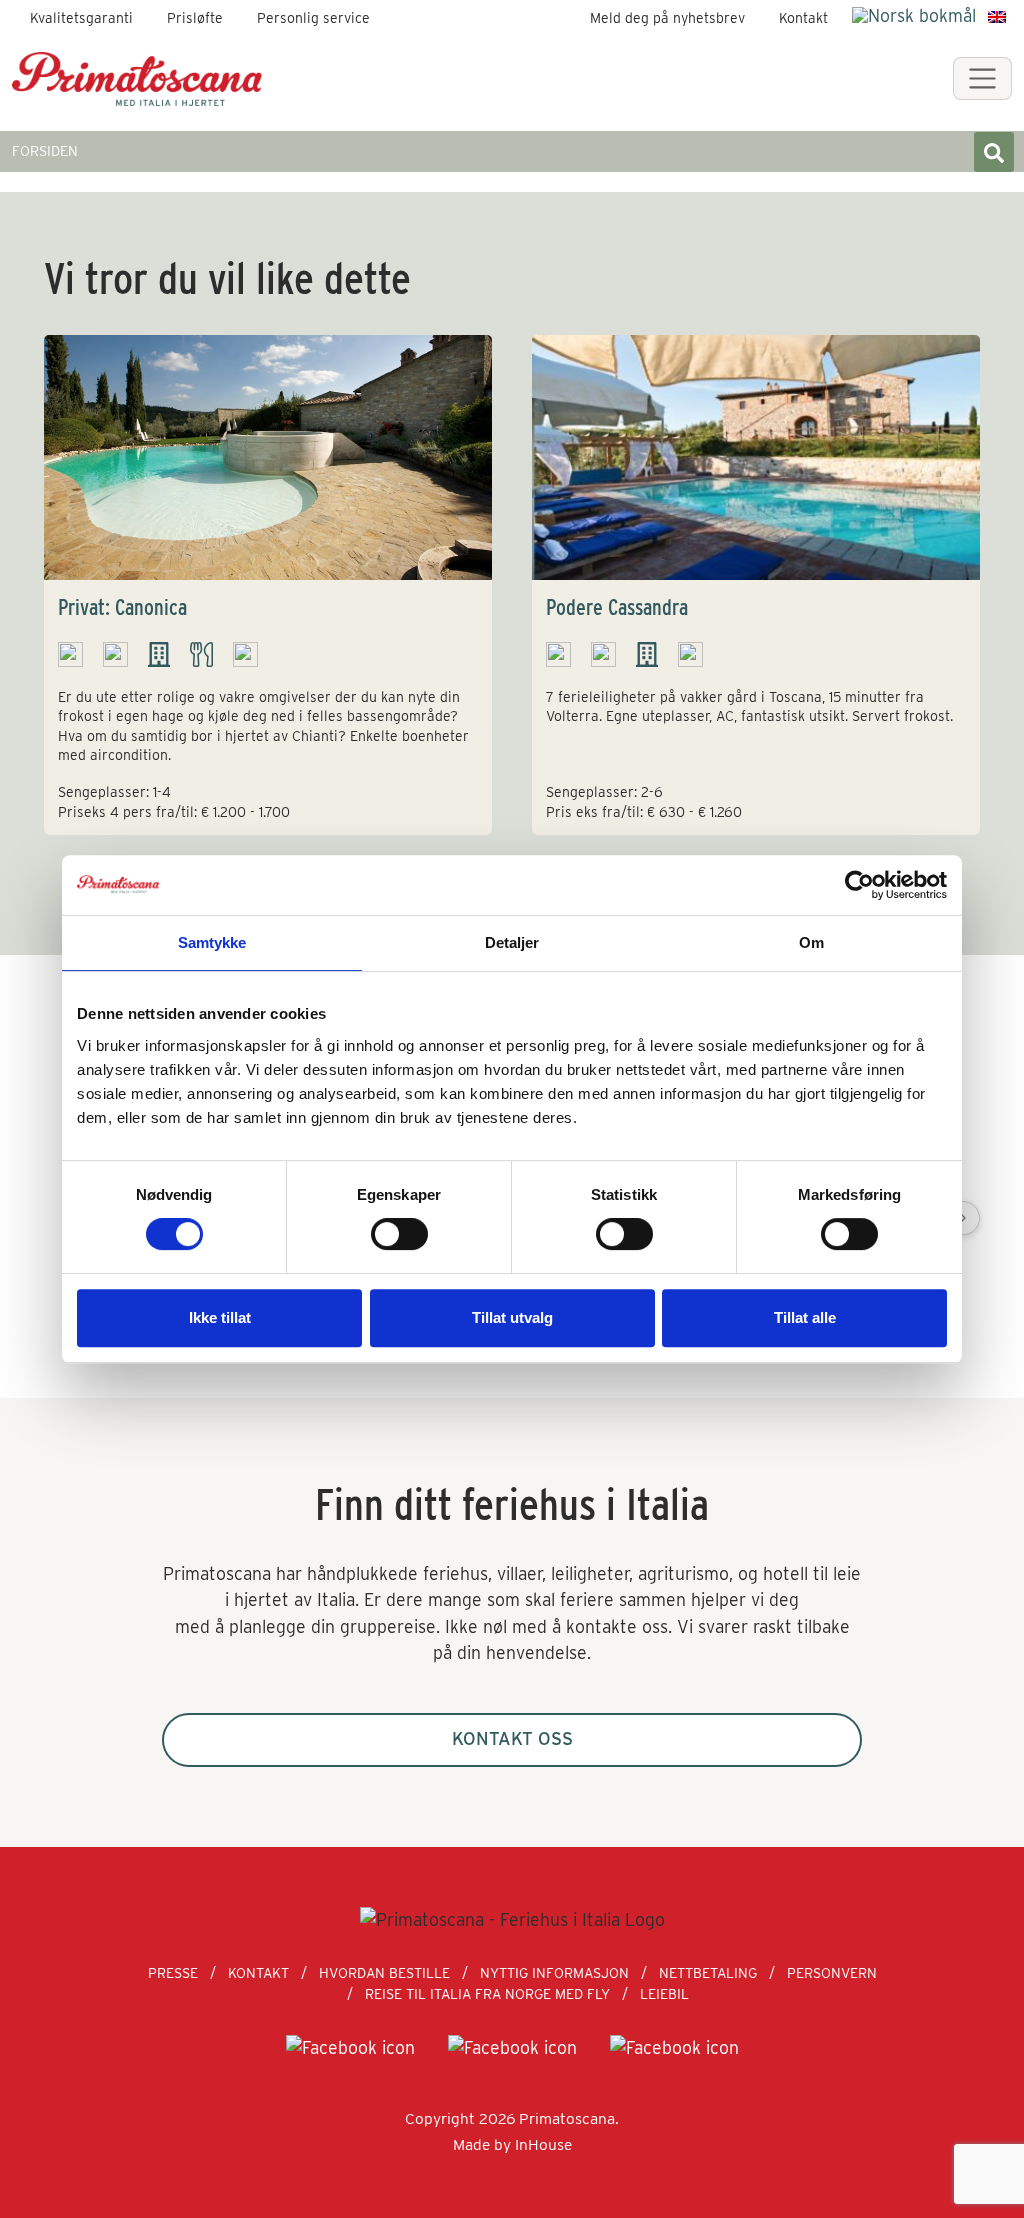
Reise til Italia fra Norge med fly (487, 1994)
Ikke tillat (220, 1317)
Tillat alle (805, 1317)
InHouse (543, 2144)
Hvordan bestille (384, 1973)
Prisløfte (195, 18)
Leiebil (664, 1994)
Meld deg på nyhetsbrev (667, 18)
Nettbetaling (708, 1973)
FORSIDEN (45, 151)
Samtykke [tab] (212, 942)
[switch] (399, 1234)
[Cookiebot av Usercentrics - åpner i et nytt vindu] (859, 885)
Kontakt (803, 18)
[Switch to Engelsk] (997, 16)
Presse (173, 1973)
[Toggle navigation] (982, 78)
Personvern (832, 1973)
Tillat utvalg (512, 1317)
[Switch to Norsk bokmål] (914, 15)
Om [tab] (811, 942)
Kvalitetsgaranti (81, 18)
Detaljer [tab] (512, 942)
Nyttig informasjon (554, 1973)
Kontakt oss (512, 1738)
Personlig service (313, 18)
